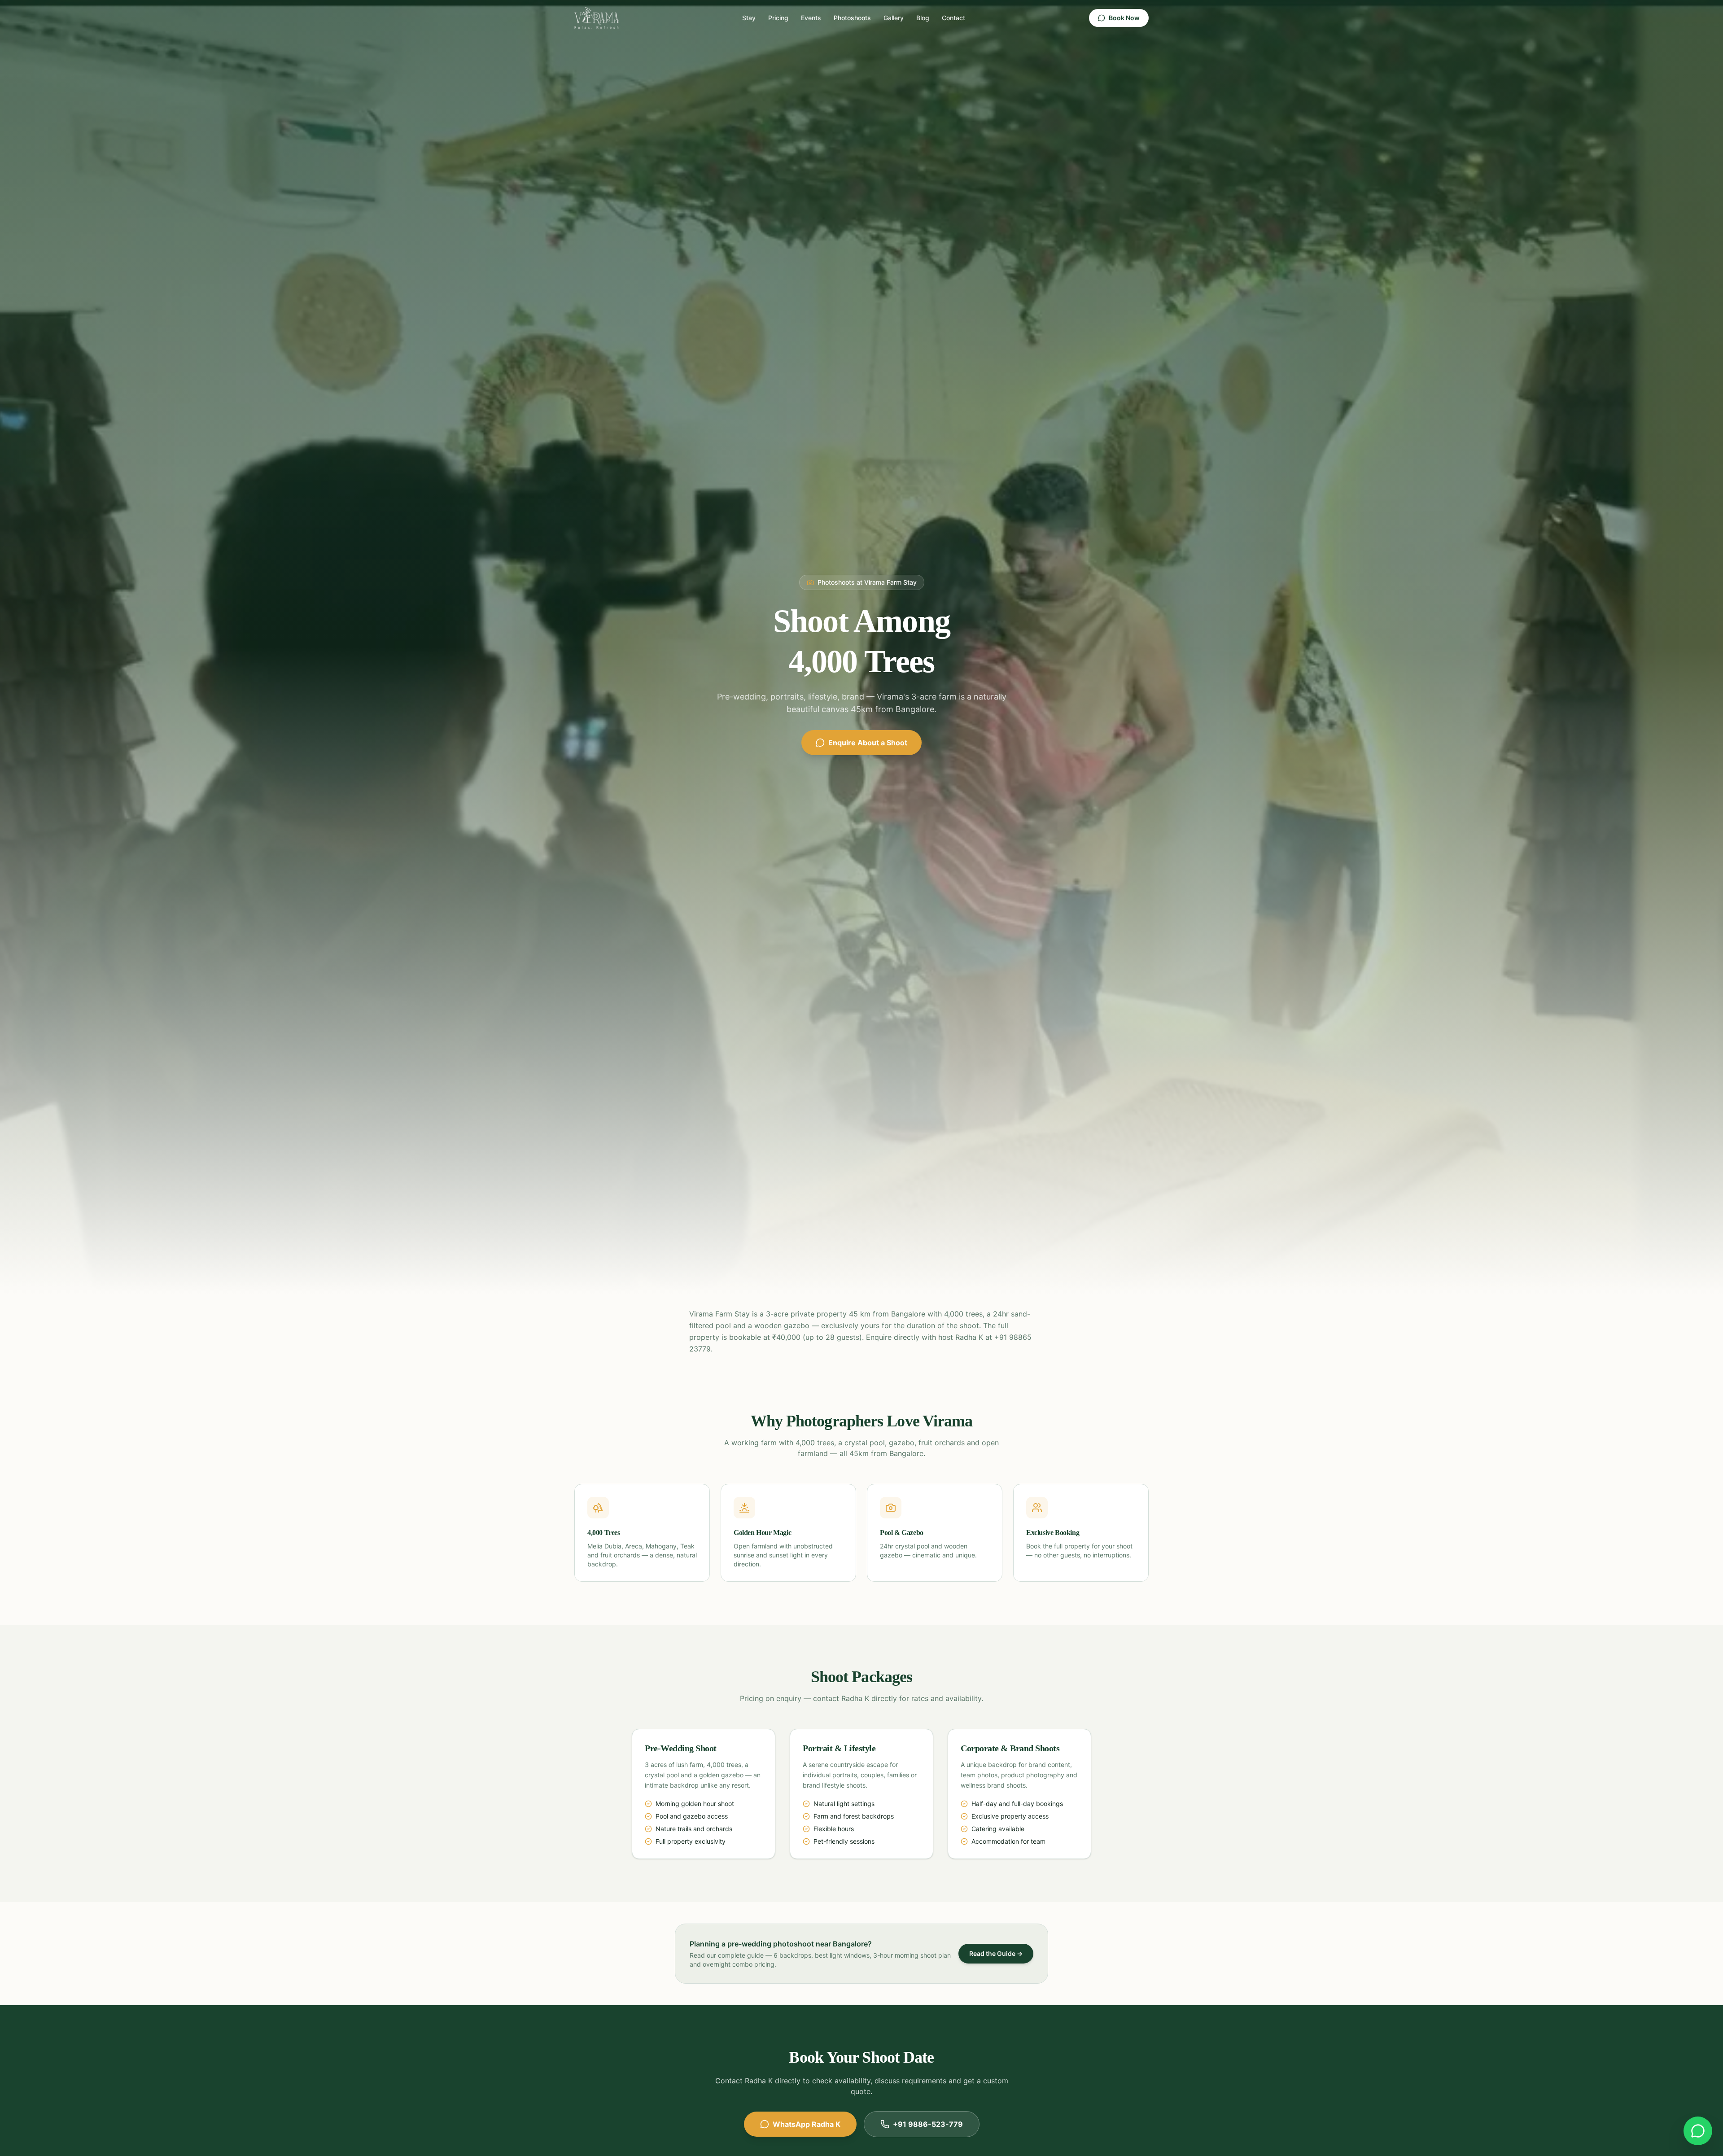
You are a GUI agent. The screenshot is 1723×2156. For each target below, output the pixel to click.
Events (811, 18)
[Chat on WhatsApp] (1698, 2131)
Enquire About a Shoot (868, 743)
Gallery (894, 18)
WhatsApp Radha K (807, 2124)
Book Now (1124, 18)
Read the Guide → (996, 1953)
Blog (923, 18)
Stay (749, 18)
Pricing (778, 18)
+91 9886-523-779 (928, 2124)
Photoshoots (852, 18)
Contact (953, 18)
